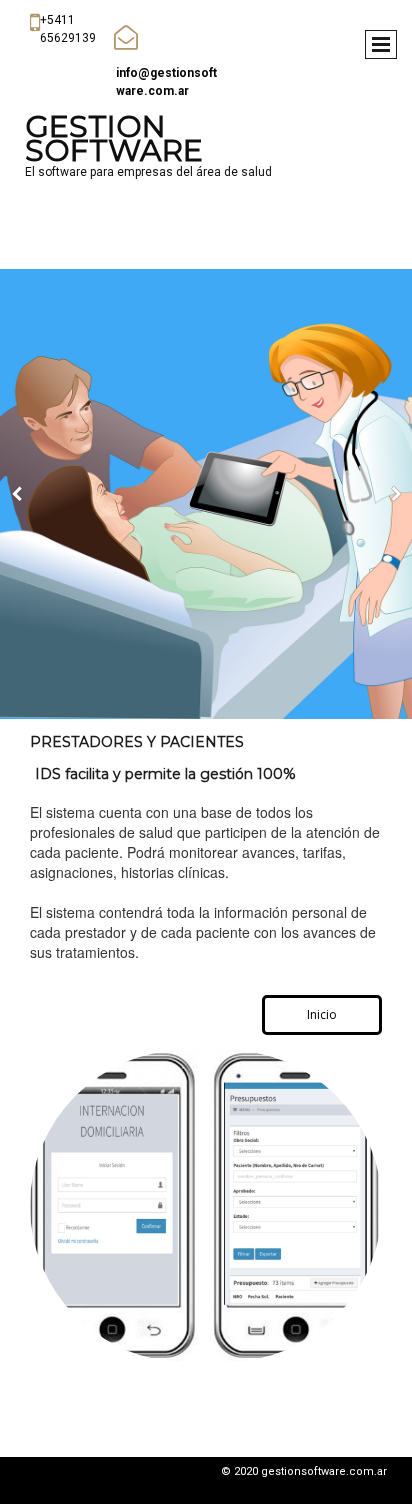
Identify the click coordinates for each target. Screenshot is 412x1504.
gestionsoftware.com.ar (324, 1471)
